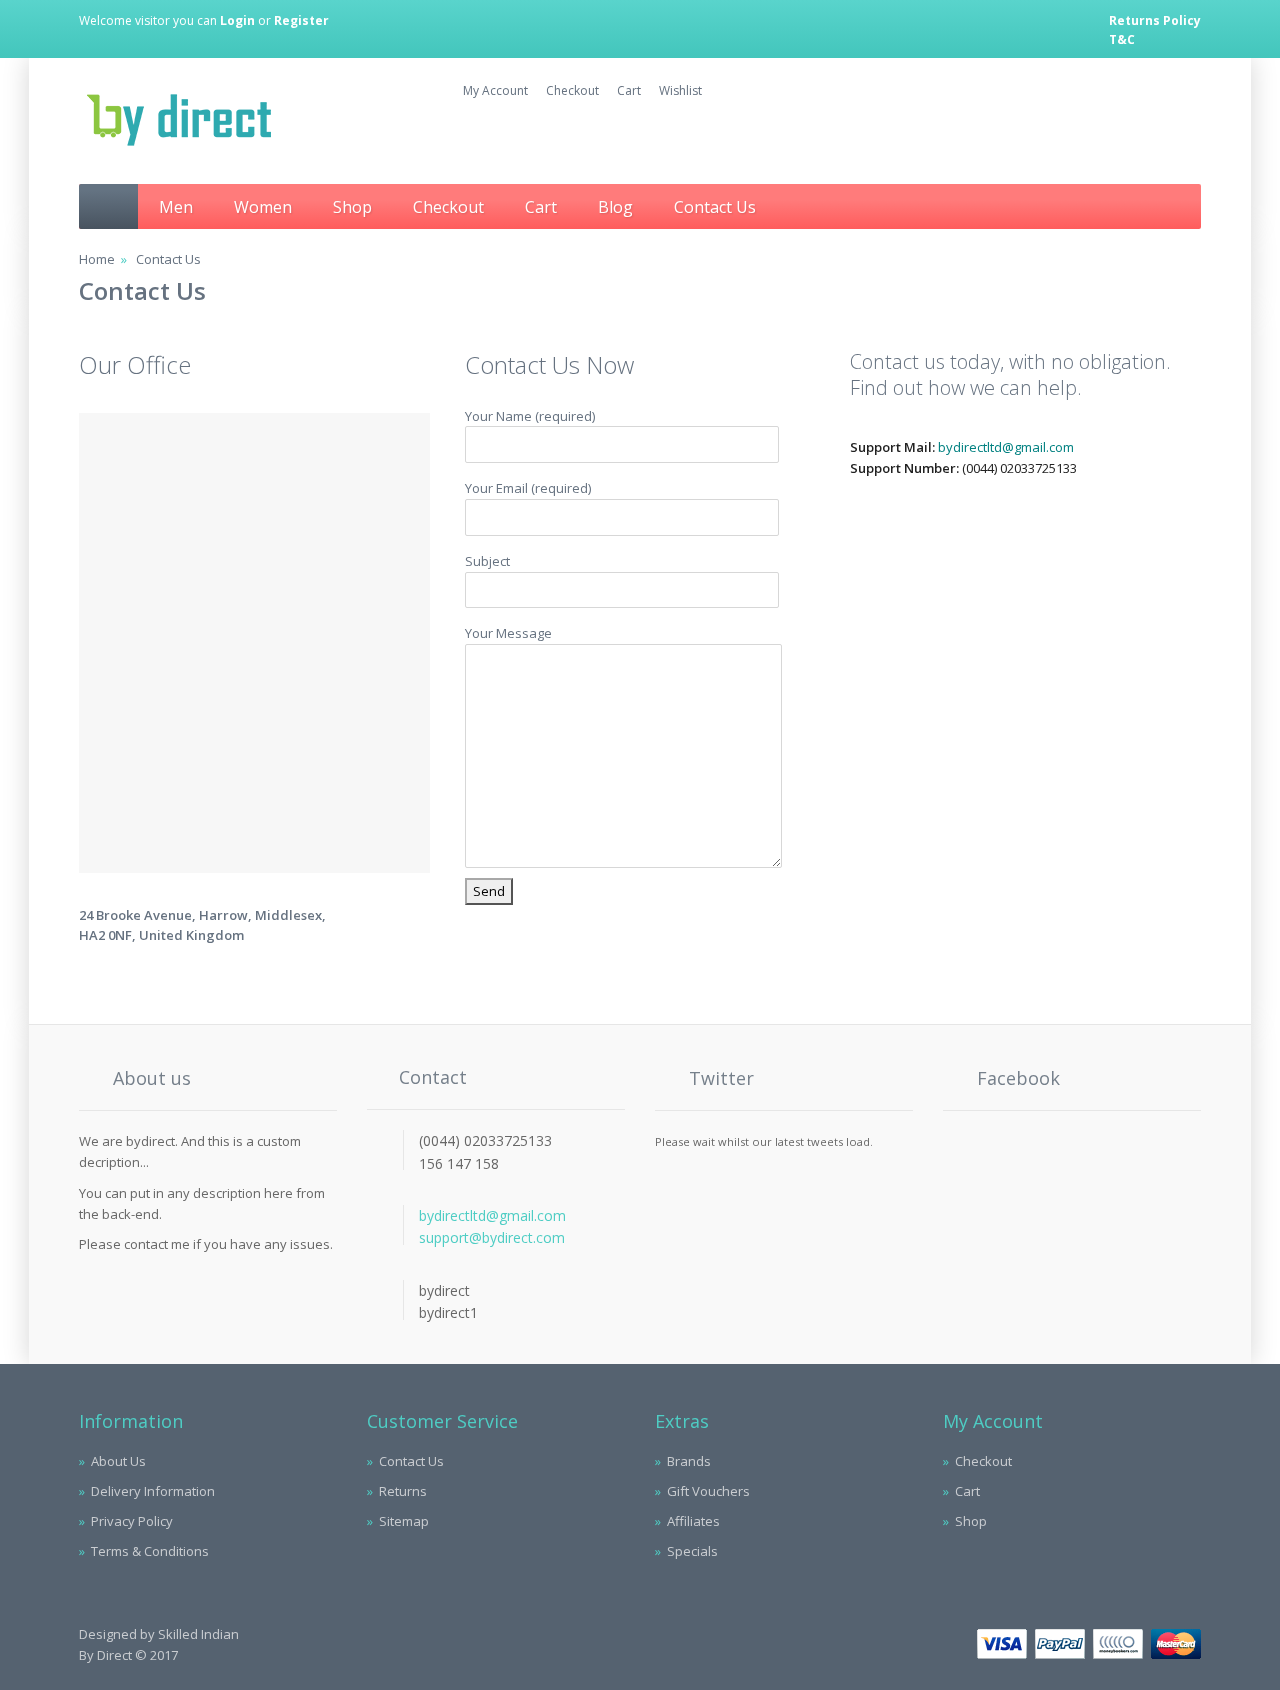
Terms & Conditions (150, 1551)
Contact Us (715, 207)
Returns (403, 1491)
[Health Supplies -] (179, 143)
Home (97, 259)
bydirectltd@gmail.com (1006, 447)
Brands (689, 1461)
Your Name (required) (530, 416)
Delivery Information (153, 1491)
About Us (118, 1461)
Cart (541, 207)
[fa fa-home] (108, 206)
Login (237, 20)
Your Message (508, 633)
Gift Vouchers (708, 1491)
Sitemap (404, 1521)
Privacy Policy (132, 1521)
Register (301, 20)
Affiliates (693, 1521)
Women (263, 207)
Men (176, 207)
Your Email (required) (528, 488)
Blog (615, 207)
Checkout (448, 207)
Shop (352, 207)
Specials (692, 1551)
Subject (487, 561)
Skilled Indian (198, 1634)
